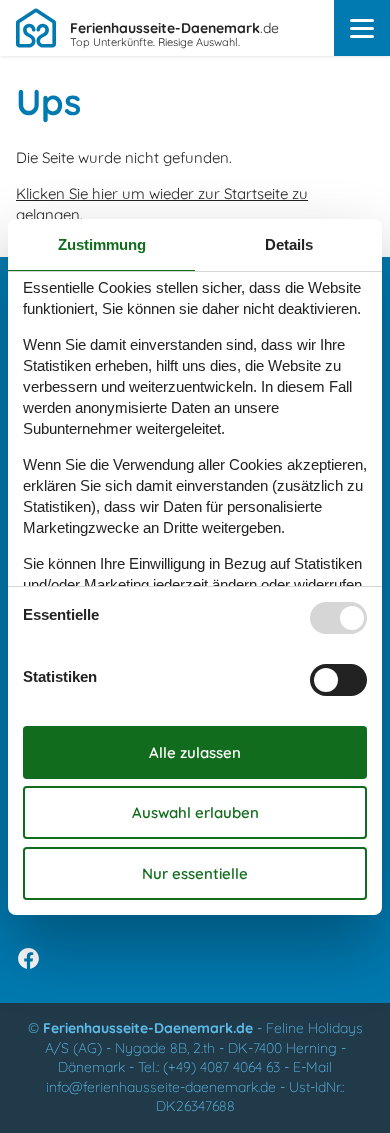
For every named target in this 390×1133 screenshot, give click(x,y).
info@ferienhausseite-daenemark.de (161, 1087)
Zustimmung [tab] (102, 244)
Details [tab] (289, 244)
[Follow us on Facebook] (28, 958)
